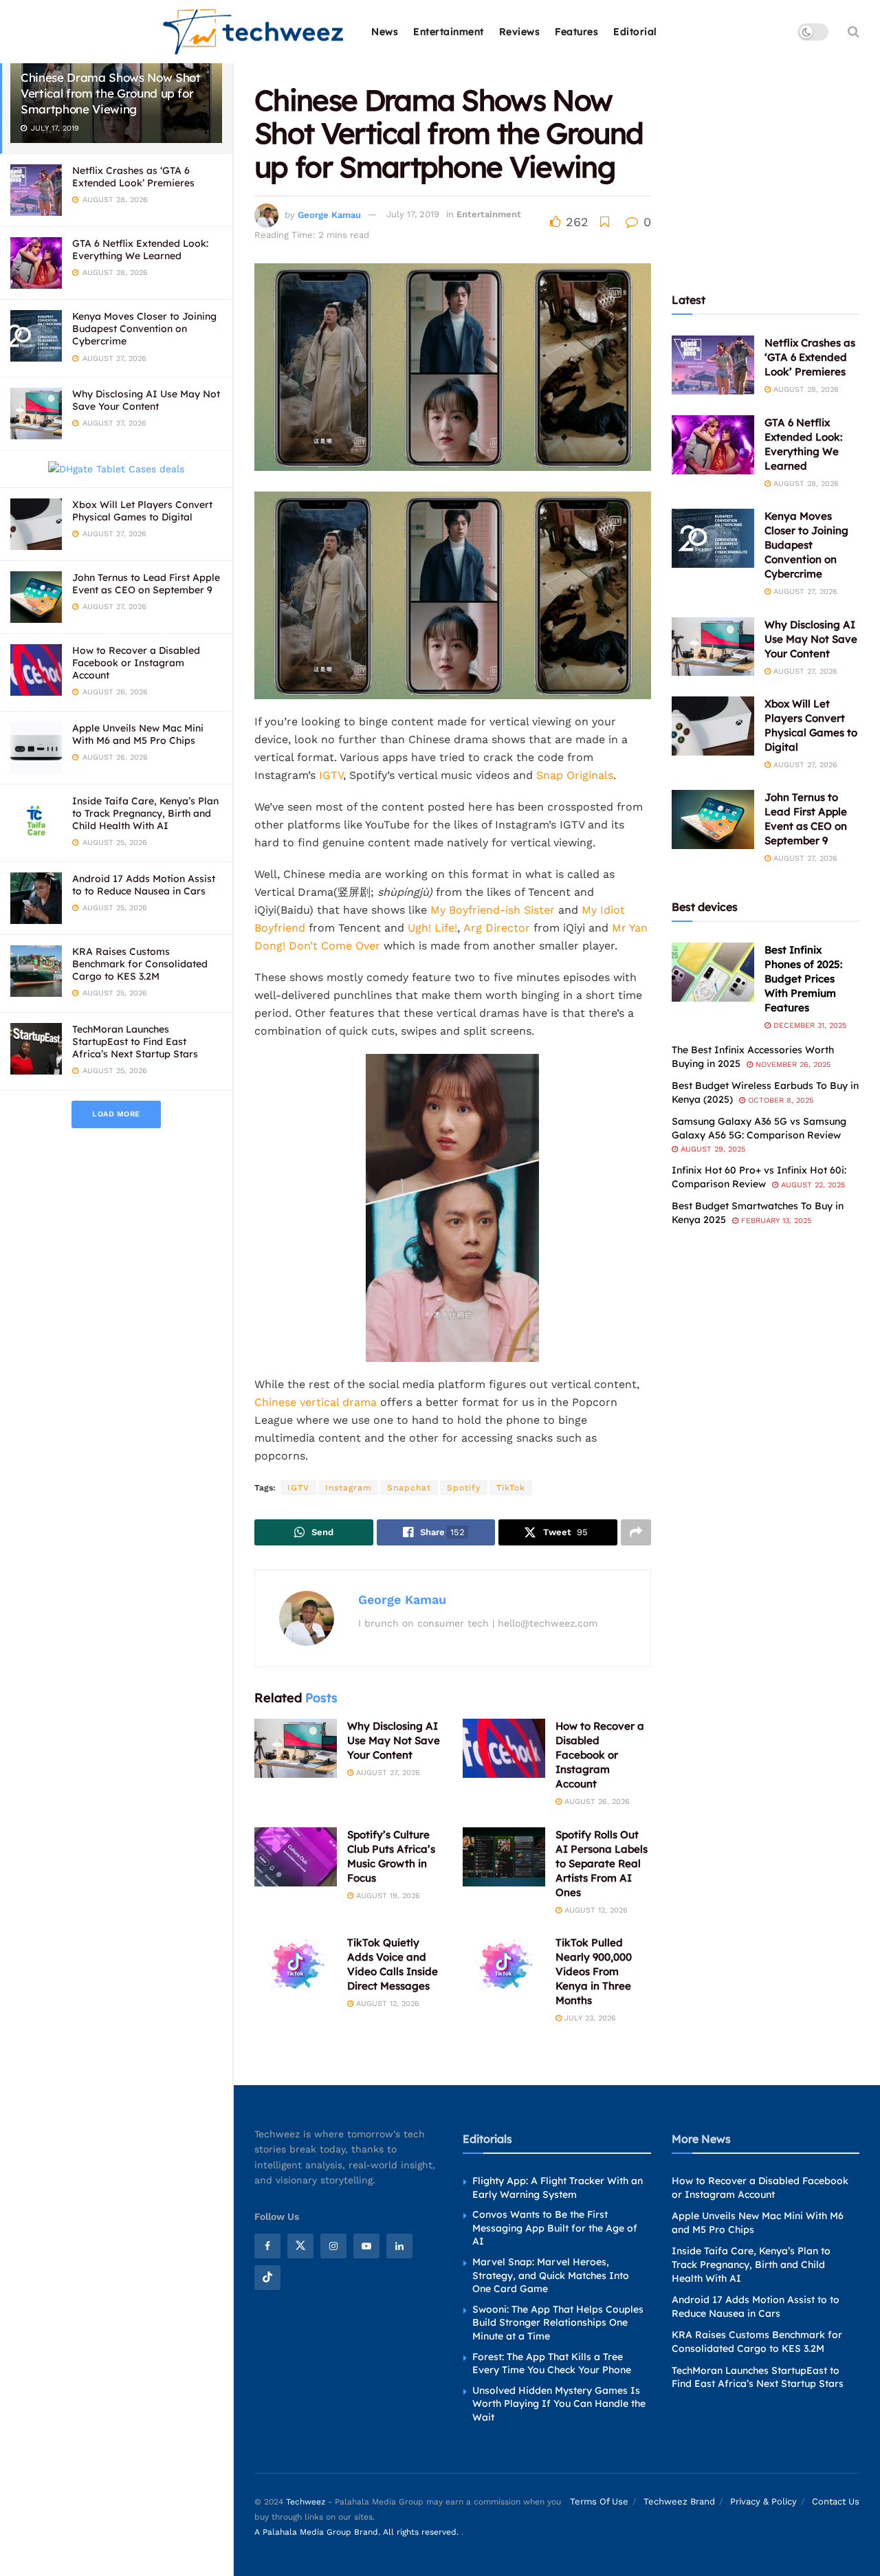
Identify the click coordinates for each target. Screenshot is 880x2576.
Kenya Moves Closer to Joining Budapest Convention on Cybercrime (144, 329)
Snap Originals (575, 775)
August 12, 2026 (595, 1910)
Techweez (306, 2501)
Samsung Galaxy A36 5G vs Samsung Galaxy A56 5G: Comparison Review (759, 1128)
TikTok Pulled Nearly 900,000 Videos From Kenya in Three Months (594, 1971)
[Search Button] (854, 32)
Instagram (348, 1488)
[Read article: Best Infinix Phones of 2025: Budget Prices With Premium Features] (713, 972)
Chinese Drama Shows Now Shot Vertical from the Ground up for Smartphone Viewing (110, 93)
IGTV (331, 775)
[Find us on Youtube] (366, 2246)
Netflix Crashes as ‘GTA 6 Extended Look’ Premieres (133, 177)
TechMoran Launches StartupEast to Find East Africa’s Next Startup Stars (135, 1042)
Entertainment (449, 32)
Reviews (520, 32)
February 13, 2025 (775, 1221)
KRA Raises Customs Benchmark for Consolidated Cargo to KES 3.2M (140, 964)
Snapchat (409, 1488)
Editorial (635, 32)
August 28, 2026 (805, 389)
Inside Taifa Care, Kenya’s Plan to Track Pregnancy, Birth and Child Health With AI (145, 813)
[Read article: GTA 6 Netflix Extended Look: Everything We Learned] (713, 445)
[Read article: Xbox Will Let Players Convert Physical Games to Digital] (713, 726)
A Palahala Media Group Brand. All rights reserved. (358, 2532)
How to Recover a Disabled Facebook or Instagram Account (136, 663)
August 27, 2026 (387, 1773)
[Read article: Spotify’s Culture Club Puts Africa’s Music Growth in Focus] (296, 1857)
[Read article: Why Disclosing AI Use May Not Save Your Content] (296, 1748)
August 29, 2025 (712, 1149)
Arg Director (497, 928)
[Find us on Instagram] (333, 2246)
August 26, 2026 (596, 1802)
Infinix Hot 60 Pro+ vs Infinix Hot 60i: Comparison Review (759, 1177)
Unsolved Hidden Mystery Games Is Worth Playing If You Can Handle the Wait (559, 2403)
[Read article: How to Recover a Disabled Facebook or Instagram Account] (504, 1748)
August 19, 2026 (387, 1896)
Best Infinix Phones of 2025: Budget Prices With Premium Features (803, 979)
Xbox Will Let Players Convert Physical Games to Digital (142, 511)
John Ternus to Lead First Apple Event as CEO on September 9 (146, 584)
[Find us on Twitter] (300, 2246)
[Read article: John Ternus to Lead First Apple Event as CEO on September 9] (713, 819)
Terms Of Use (599, 2501)
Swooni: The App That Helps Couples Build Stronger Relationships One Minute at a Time (558, 2322)
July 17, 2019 (413, 214)
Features (576, 32)
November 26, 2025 (792, 1065)
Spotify (464, 1488)
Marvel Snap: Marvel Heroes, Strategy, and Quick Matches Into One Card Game (551, 2275)
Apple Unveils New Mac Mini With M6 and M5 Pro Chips (138, 734)
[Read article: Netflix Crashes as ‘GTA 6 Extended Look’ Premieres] (713, 365)
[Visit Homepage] (254, 32)
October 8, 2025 (779, 1100)
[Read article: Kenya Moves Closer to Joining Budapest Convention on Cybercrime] (713, 538)
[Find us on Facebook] (267, 2246)
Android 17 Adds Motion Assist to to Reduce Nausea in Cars (144, 885)
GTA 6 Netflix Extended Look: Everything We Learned (140, 250)
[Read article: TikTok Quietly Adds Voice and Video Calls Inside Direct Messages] (296, 1965)
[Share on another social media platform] (636, 1532)
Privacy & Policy (763, 2501)
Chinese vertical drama (316, 1402)
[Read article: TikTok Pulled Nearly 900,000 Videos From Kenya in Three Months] (504, 1965)
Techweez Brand (679, 2501)
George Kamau (329, 214)
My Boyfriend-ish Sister (493, 910)
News (385, 32)
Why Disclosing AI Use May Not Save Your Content (146, 400)
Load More (116, 1114)
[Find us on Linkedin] (399, 2246)
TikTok (511, 1488)
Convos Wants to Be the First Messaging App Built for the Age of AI (555, 2228)
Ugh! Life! (432, 928)
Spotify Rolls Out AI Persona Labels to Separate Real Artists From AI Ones (602, 1863)
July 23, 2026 (589, 2018)
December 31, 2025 (808, 1025)
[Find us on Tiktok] (267, 2278)
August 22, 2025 (812, 1185)
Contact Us (836, 2501)
